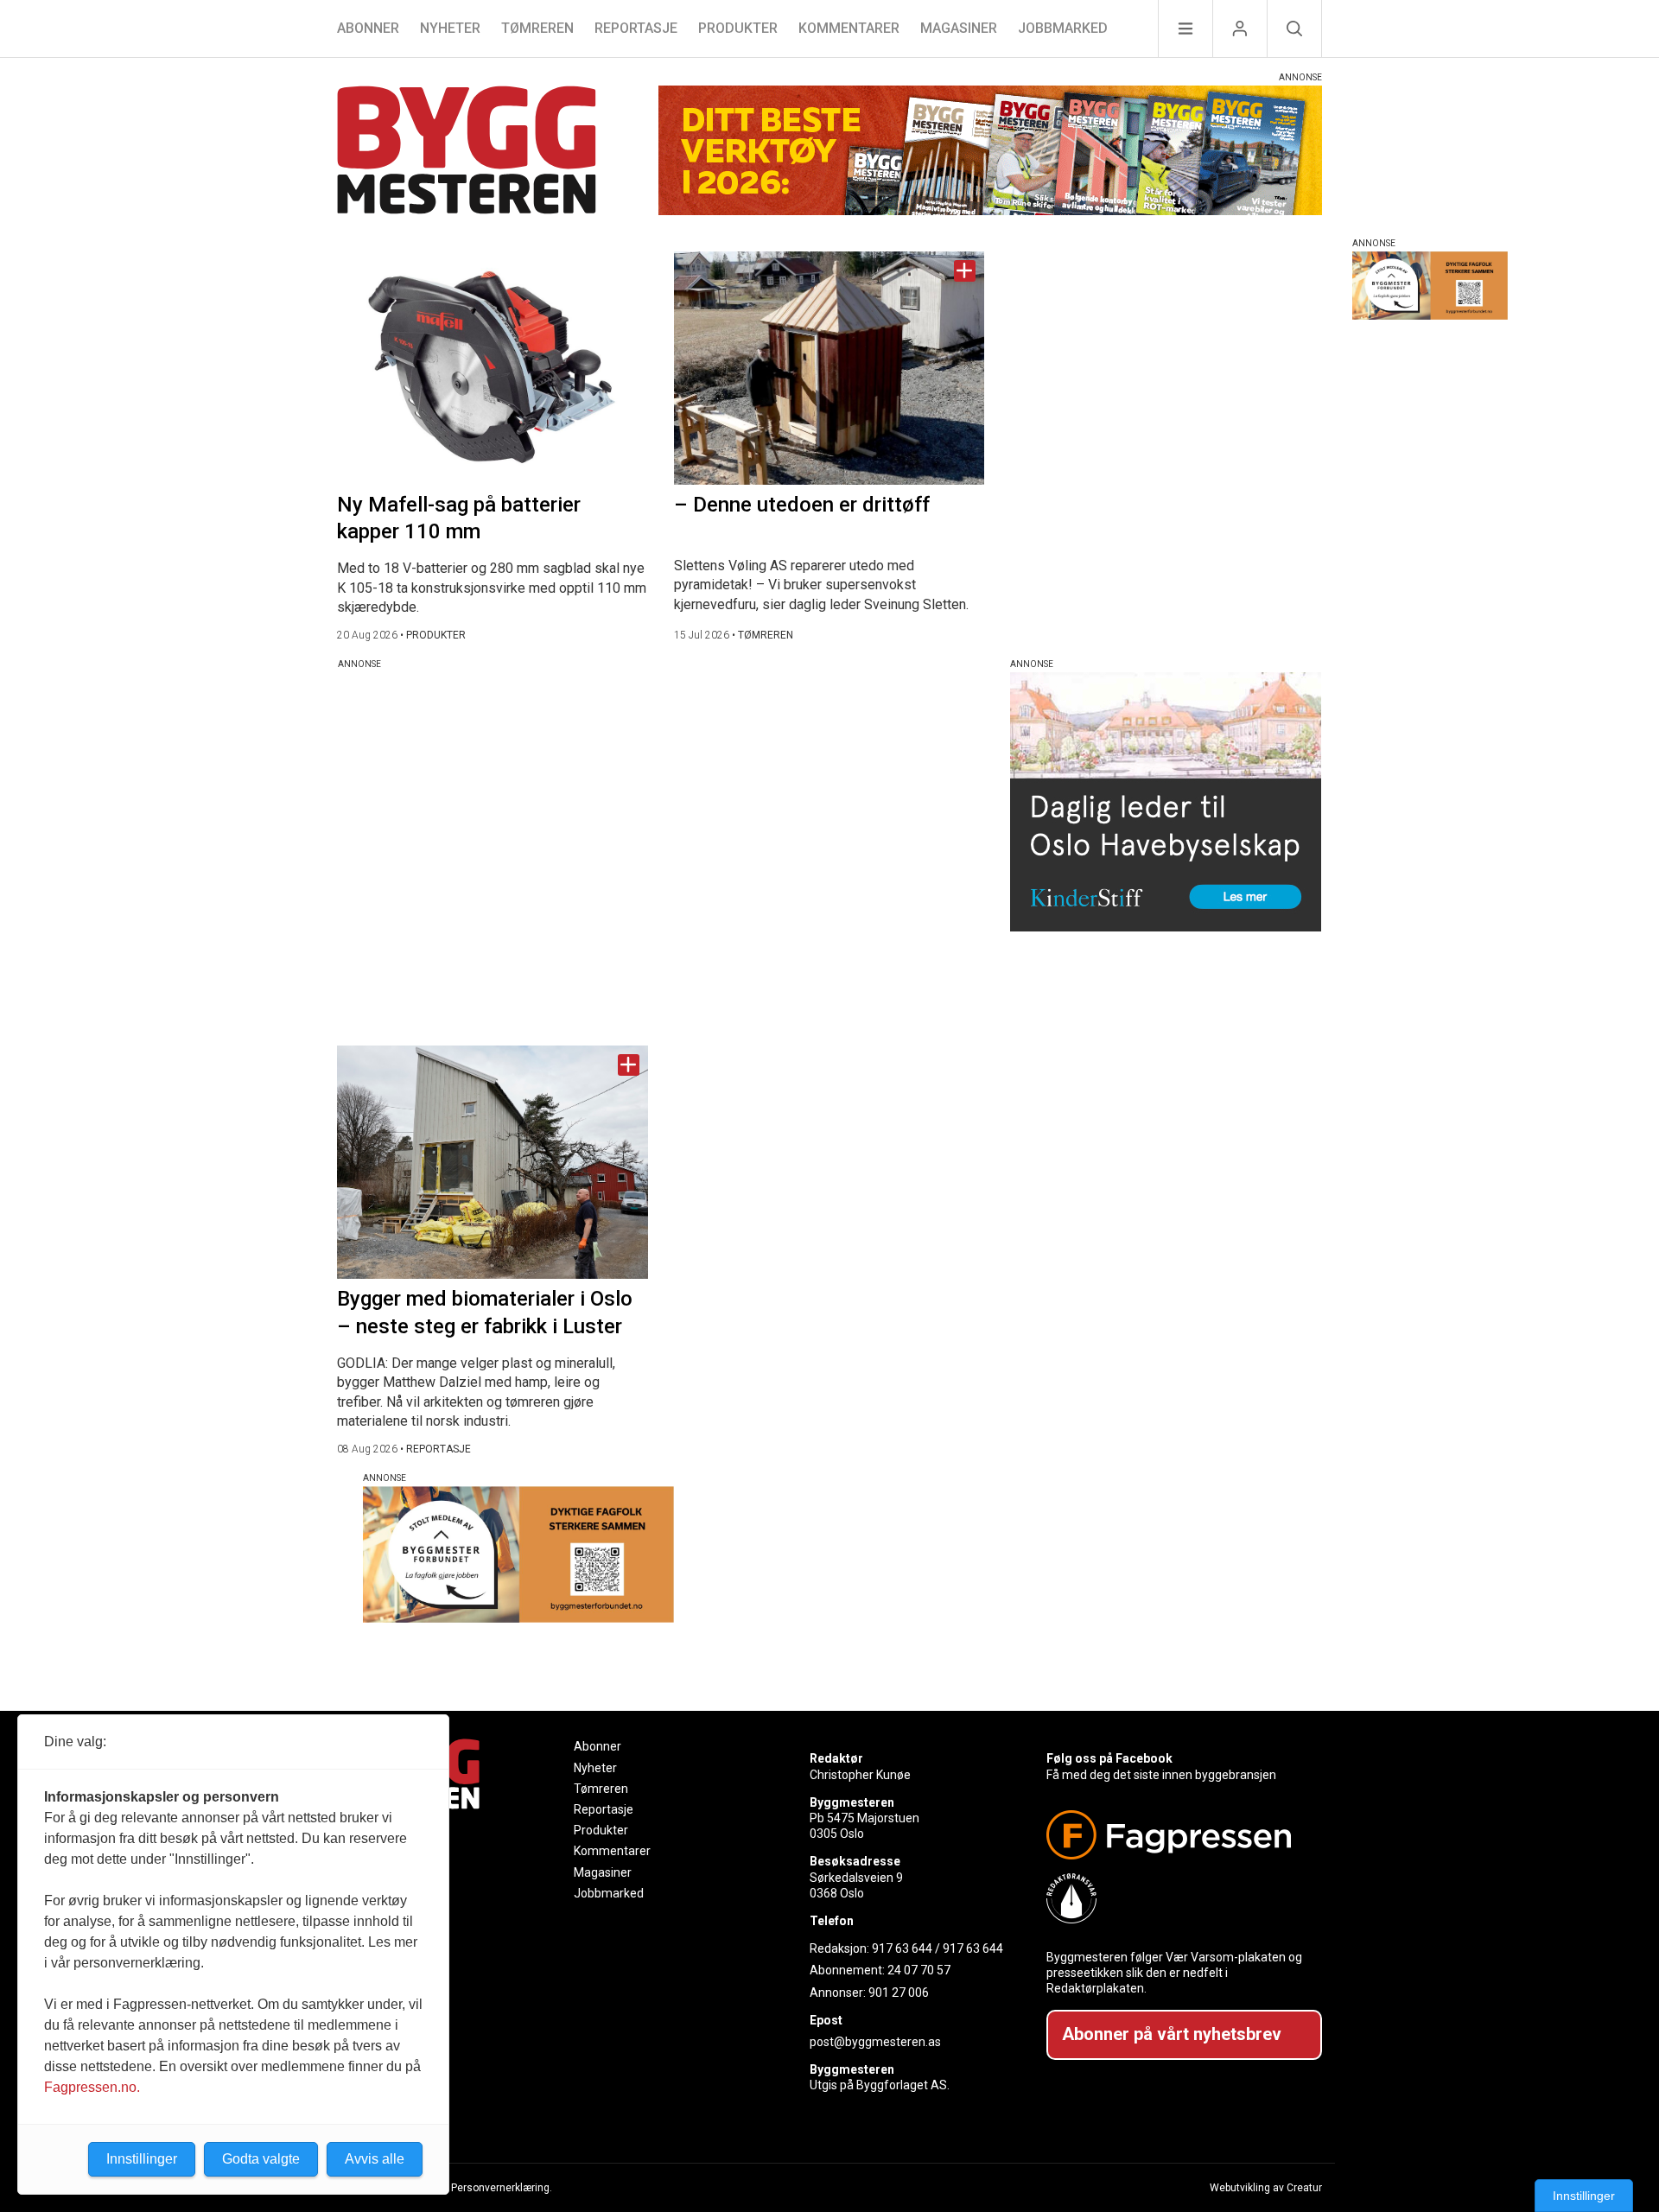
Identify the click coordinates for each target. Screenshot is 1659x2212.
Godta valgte (261, 2159)
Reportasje (636, 28)
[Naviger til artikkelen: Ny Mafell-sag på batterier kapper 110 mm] (493, 368)
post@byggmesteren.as (875, 2042)
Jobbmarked (1063, 28)
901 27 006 (899, 1993)
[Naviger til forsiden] (467, 153)
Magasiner (959, 28)
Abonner (368, 28)
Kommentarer (849, 28)
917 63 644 (902, 1948)
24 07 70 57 (919, 1970)
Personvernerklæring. (502, 2188)
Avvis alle (375, 2159)
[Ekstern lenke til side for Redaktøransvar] (1177, 1898)
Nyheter (450, 28)
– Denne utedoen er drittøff (802, 505)
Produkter (738, 28)
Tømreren (537, 28)
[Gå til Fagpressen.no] (1177, 1835)
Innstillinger (1584, 2196)
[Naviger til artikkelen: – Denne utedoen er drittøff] (829, 368)
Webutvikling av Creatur (1266, 2188)
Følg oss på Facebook (1109, 1758)
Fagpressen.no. (92, 2087)
